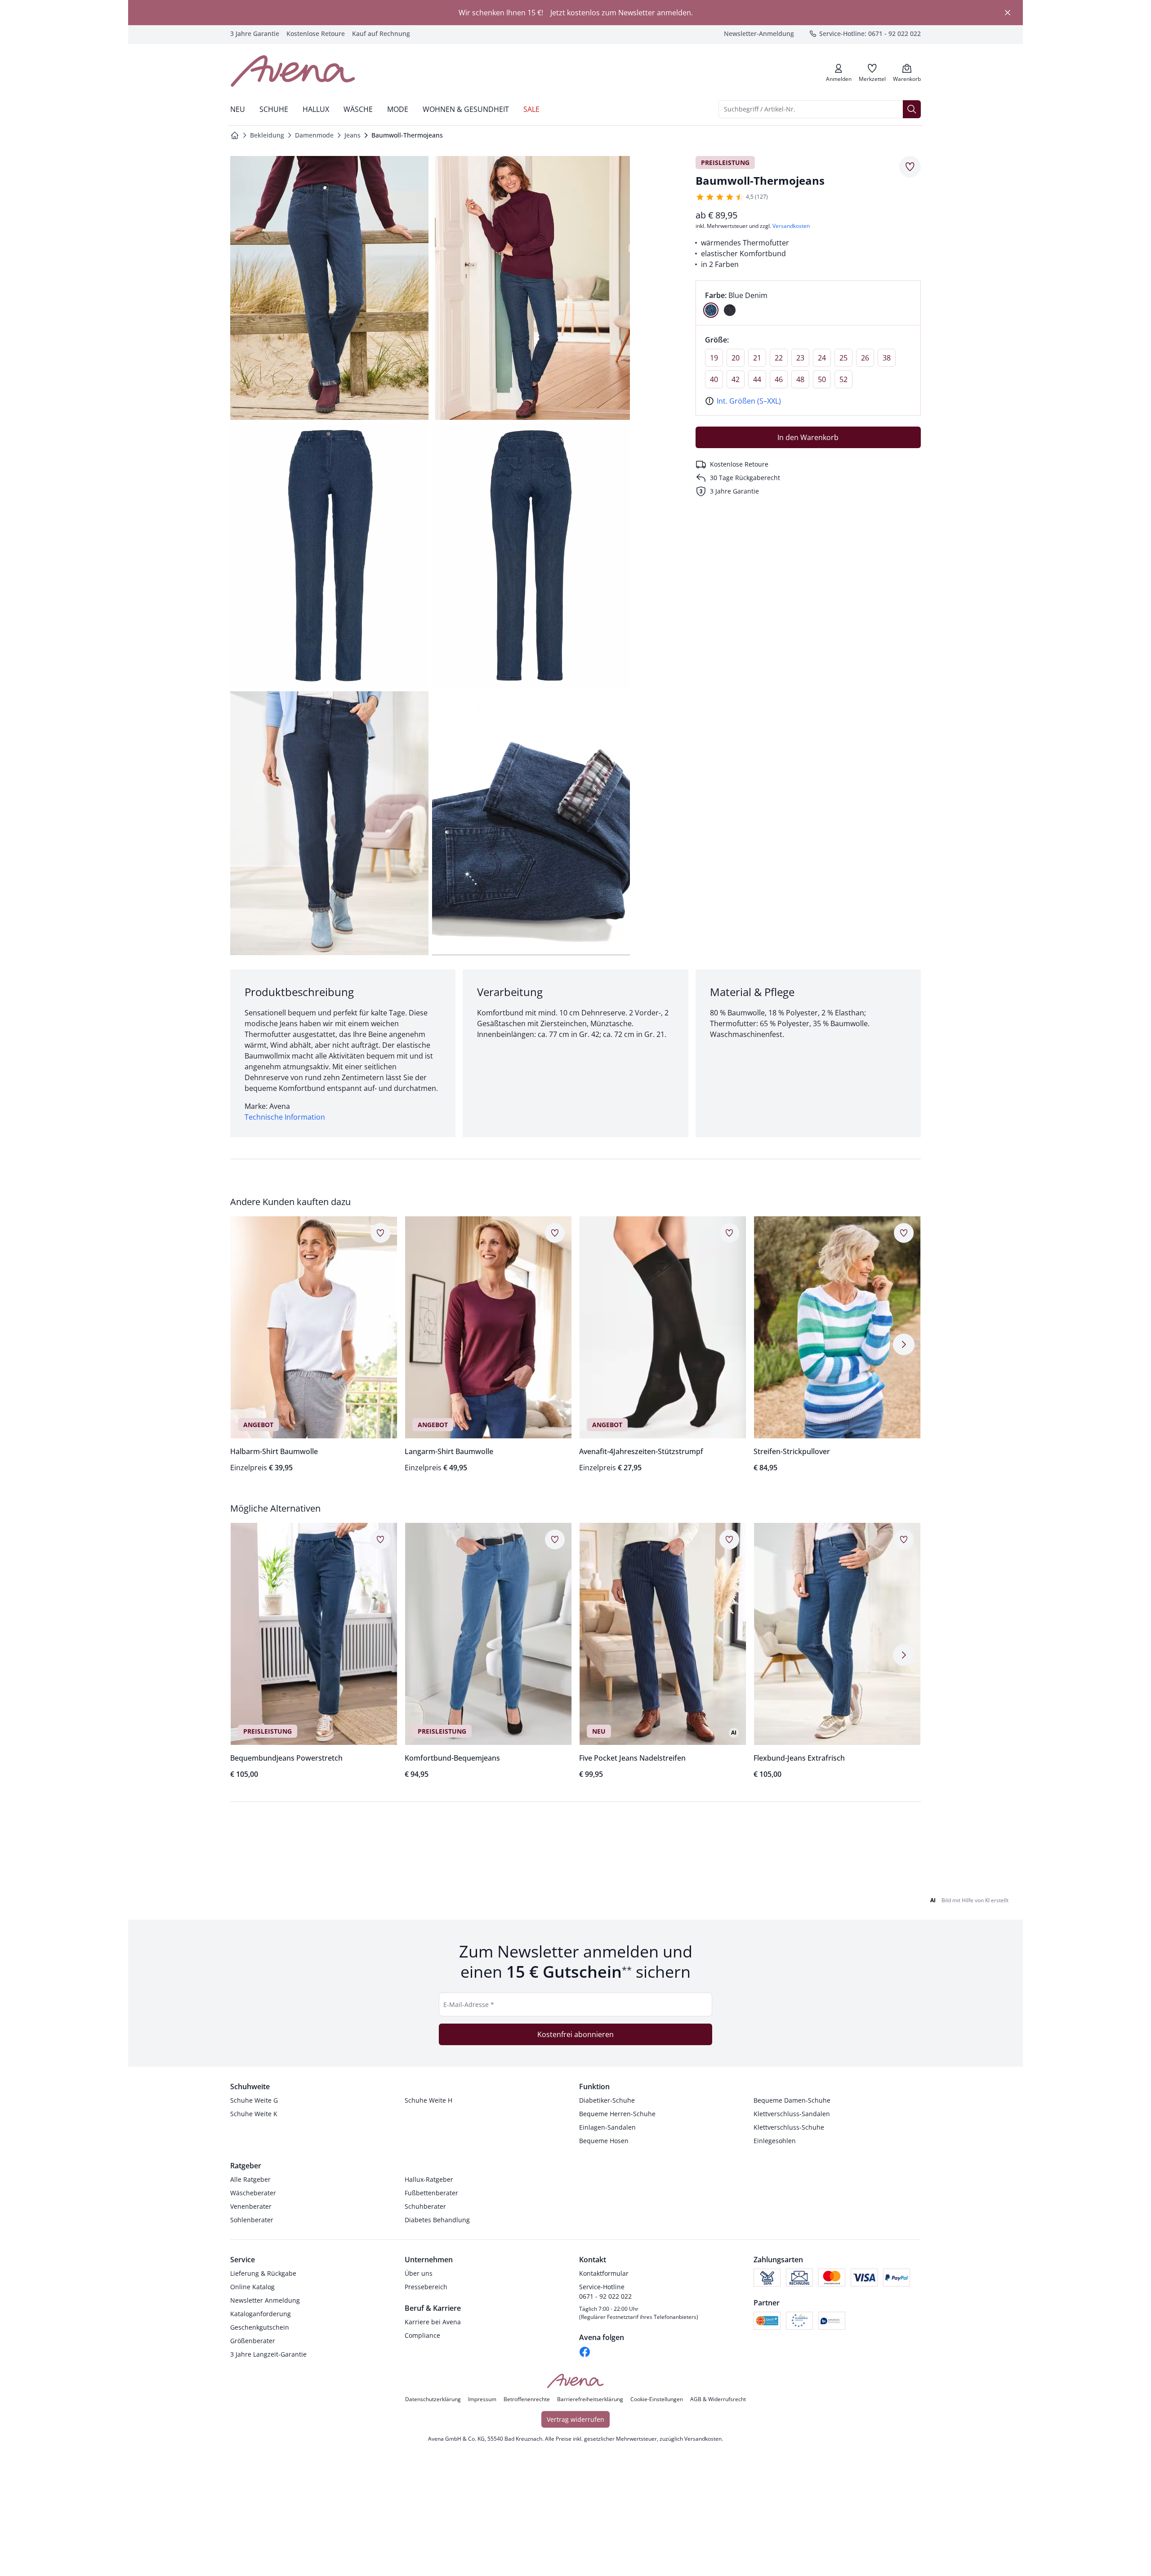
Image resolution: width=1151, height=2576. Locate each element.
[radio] (711, 310)
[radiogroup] (808, 303)
